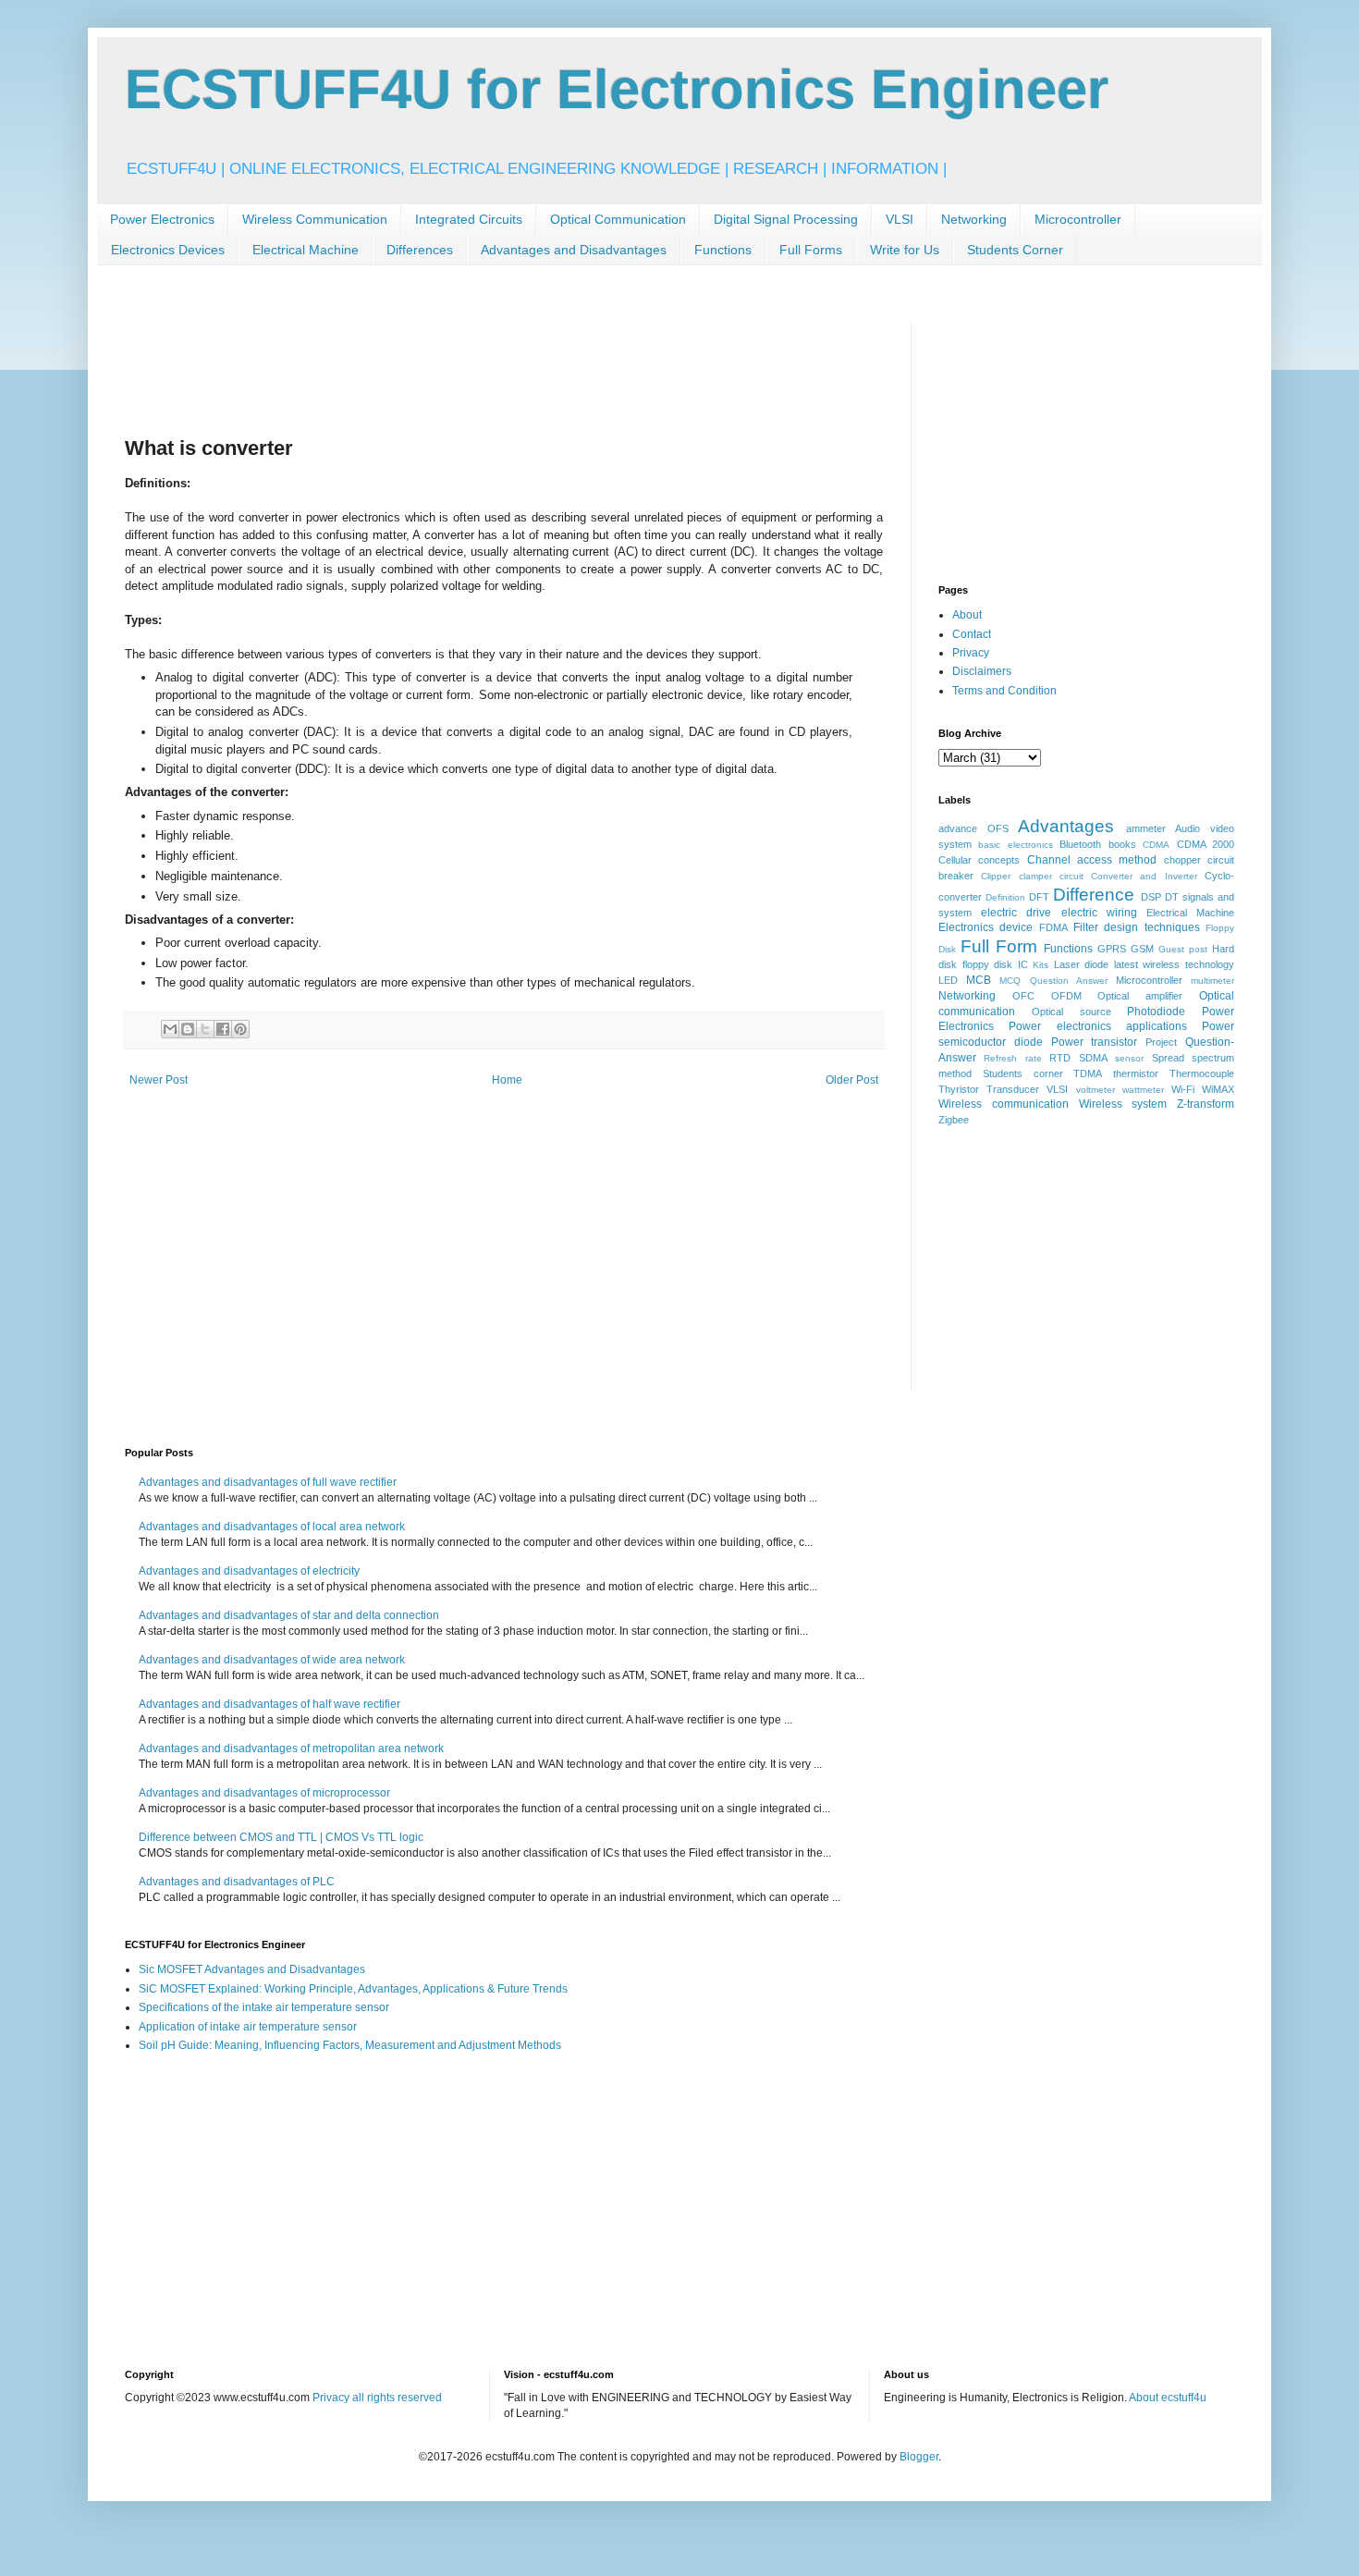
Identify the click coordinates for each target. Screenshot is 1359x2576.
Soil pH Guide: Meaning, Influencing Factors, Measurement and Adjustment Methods (350, 2045)
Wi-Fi (1183, 1089)
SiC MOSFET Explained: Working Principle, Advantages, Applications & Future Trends (353, 1989)
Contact (972, 634)
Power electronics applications (1098, 1026)
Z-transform (1206, 1104)
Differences (420, 250)
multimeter (1212, 981)
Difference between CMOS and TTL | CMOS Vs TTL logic (281, 1837)
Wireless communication (1004, 1104)
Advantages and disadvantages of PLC (237, 1882)
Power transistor (1095, 1042)
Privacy (971, 653)
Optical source (1071, 1012)
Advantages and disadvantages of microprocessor (264, 1793)
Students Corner (1015, 250)
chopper (1182, 860)
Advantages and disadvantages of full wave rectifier (268, 1482)
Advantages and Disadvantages (574, 250)
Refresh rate (1012, 1058)
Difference (1094, 895)
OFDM (1066, 996)
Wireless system (1123, 1104)
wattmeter (1143, 1090)
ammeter (1146, 828)
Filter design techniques (1137, 927)
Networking (974, 219)
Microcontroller (1078, 219)
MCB (979, 980)
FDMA (1053, 927)
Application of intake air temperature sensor (248, 2027)
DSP (1151, 897)
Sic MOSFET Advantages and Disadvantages (252, 1969)
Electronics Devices (168, 250)
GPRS (1112, 949)
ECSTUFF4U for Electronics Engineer (617, 89)
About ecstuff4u (1168, 2398)
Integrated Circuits (469, 219)
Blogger (919, 2457)
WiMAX (1218, 1089)
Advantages (1066, 826)
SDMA (1093, 1058)
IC (1023, 964)
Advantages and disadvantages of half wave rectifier (269, 1704)
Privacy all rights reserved (377, 2398)
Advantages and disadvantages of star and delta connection (289, 1615)
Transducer (1013, 1089)
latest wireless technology (1174, 964)
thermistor (1136, 1073)
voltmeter (1096, 1090)
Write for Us (905, 250)
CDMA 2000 (1206, 844)
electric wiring (1099, 913)
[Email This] (170, 1029)
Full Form (999, 946)
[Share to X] (205, 1029)
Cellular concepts (979, 860)
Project (1161, 1042)
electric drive (1016, 913)
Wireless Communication (315, 219)
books (1122, 844)
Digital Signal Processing (786, 219)
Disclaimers (982, 671)
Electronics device (986, 927)
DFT (1039, 897)
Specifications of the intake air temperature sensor (264, 2007)
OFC (1023, 996)
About (967, 615)
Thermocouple (1202, 1073)
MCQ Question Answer (1053, 981)
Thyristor (959, 1089)
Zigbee (954, 1120)
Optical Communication (618, 219)
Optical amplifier (1140, 996)
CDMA (1156, 845)
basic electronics (1015, 845)
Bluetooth (1080, 844)
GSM (1142, 949)
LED (948, 980)
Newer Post (159, 1080)
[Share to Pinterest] (240, 1029)
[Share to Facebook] (223, 1029)
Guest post (1183, 949)
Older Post (852, 1080)
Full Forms (811, 250)
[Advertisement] (461, 362)
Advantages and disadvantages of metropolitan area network (291, 1748)
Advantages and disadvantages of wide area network (272, 1660)
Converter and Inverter (1144, 876)
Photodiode (1156, 1012)
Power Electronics (162, 219)
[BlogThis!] (188, 1029)
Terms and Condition (1004, 691)
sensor (1129, 1058)
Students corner (1023, 1073)
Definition (1005, 897)
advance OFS (973, 828)
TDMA (1088, 1073)
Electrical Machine (306, 250)
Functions (723, 250)
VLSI (900, 219)
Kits (1041, 965)
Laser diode (1082, 964)
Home (507, 1080)
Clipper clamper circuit (1032, 876)
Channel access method (1092, 860)
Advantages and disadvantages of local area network (272, 1527)
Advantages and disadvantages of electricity (249, 1571)
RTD (1060, 1058)
